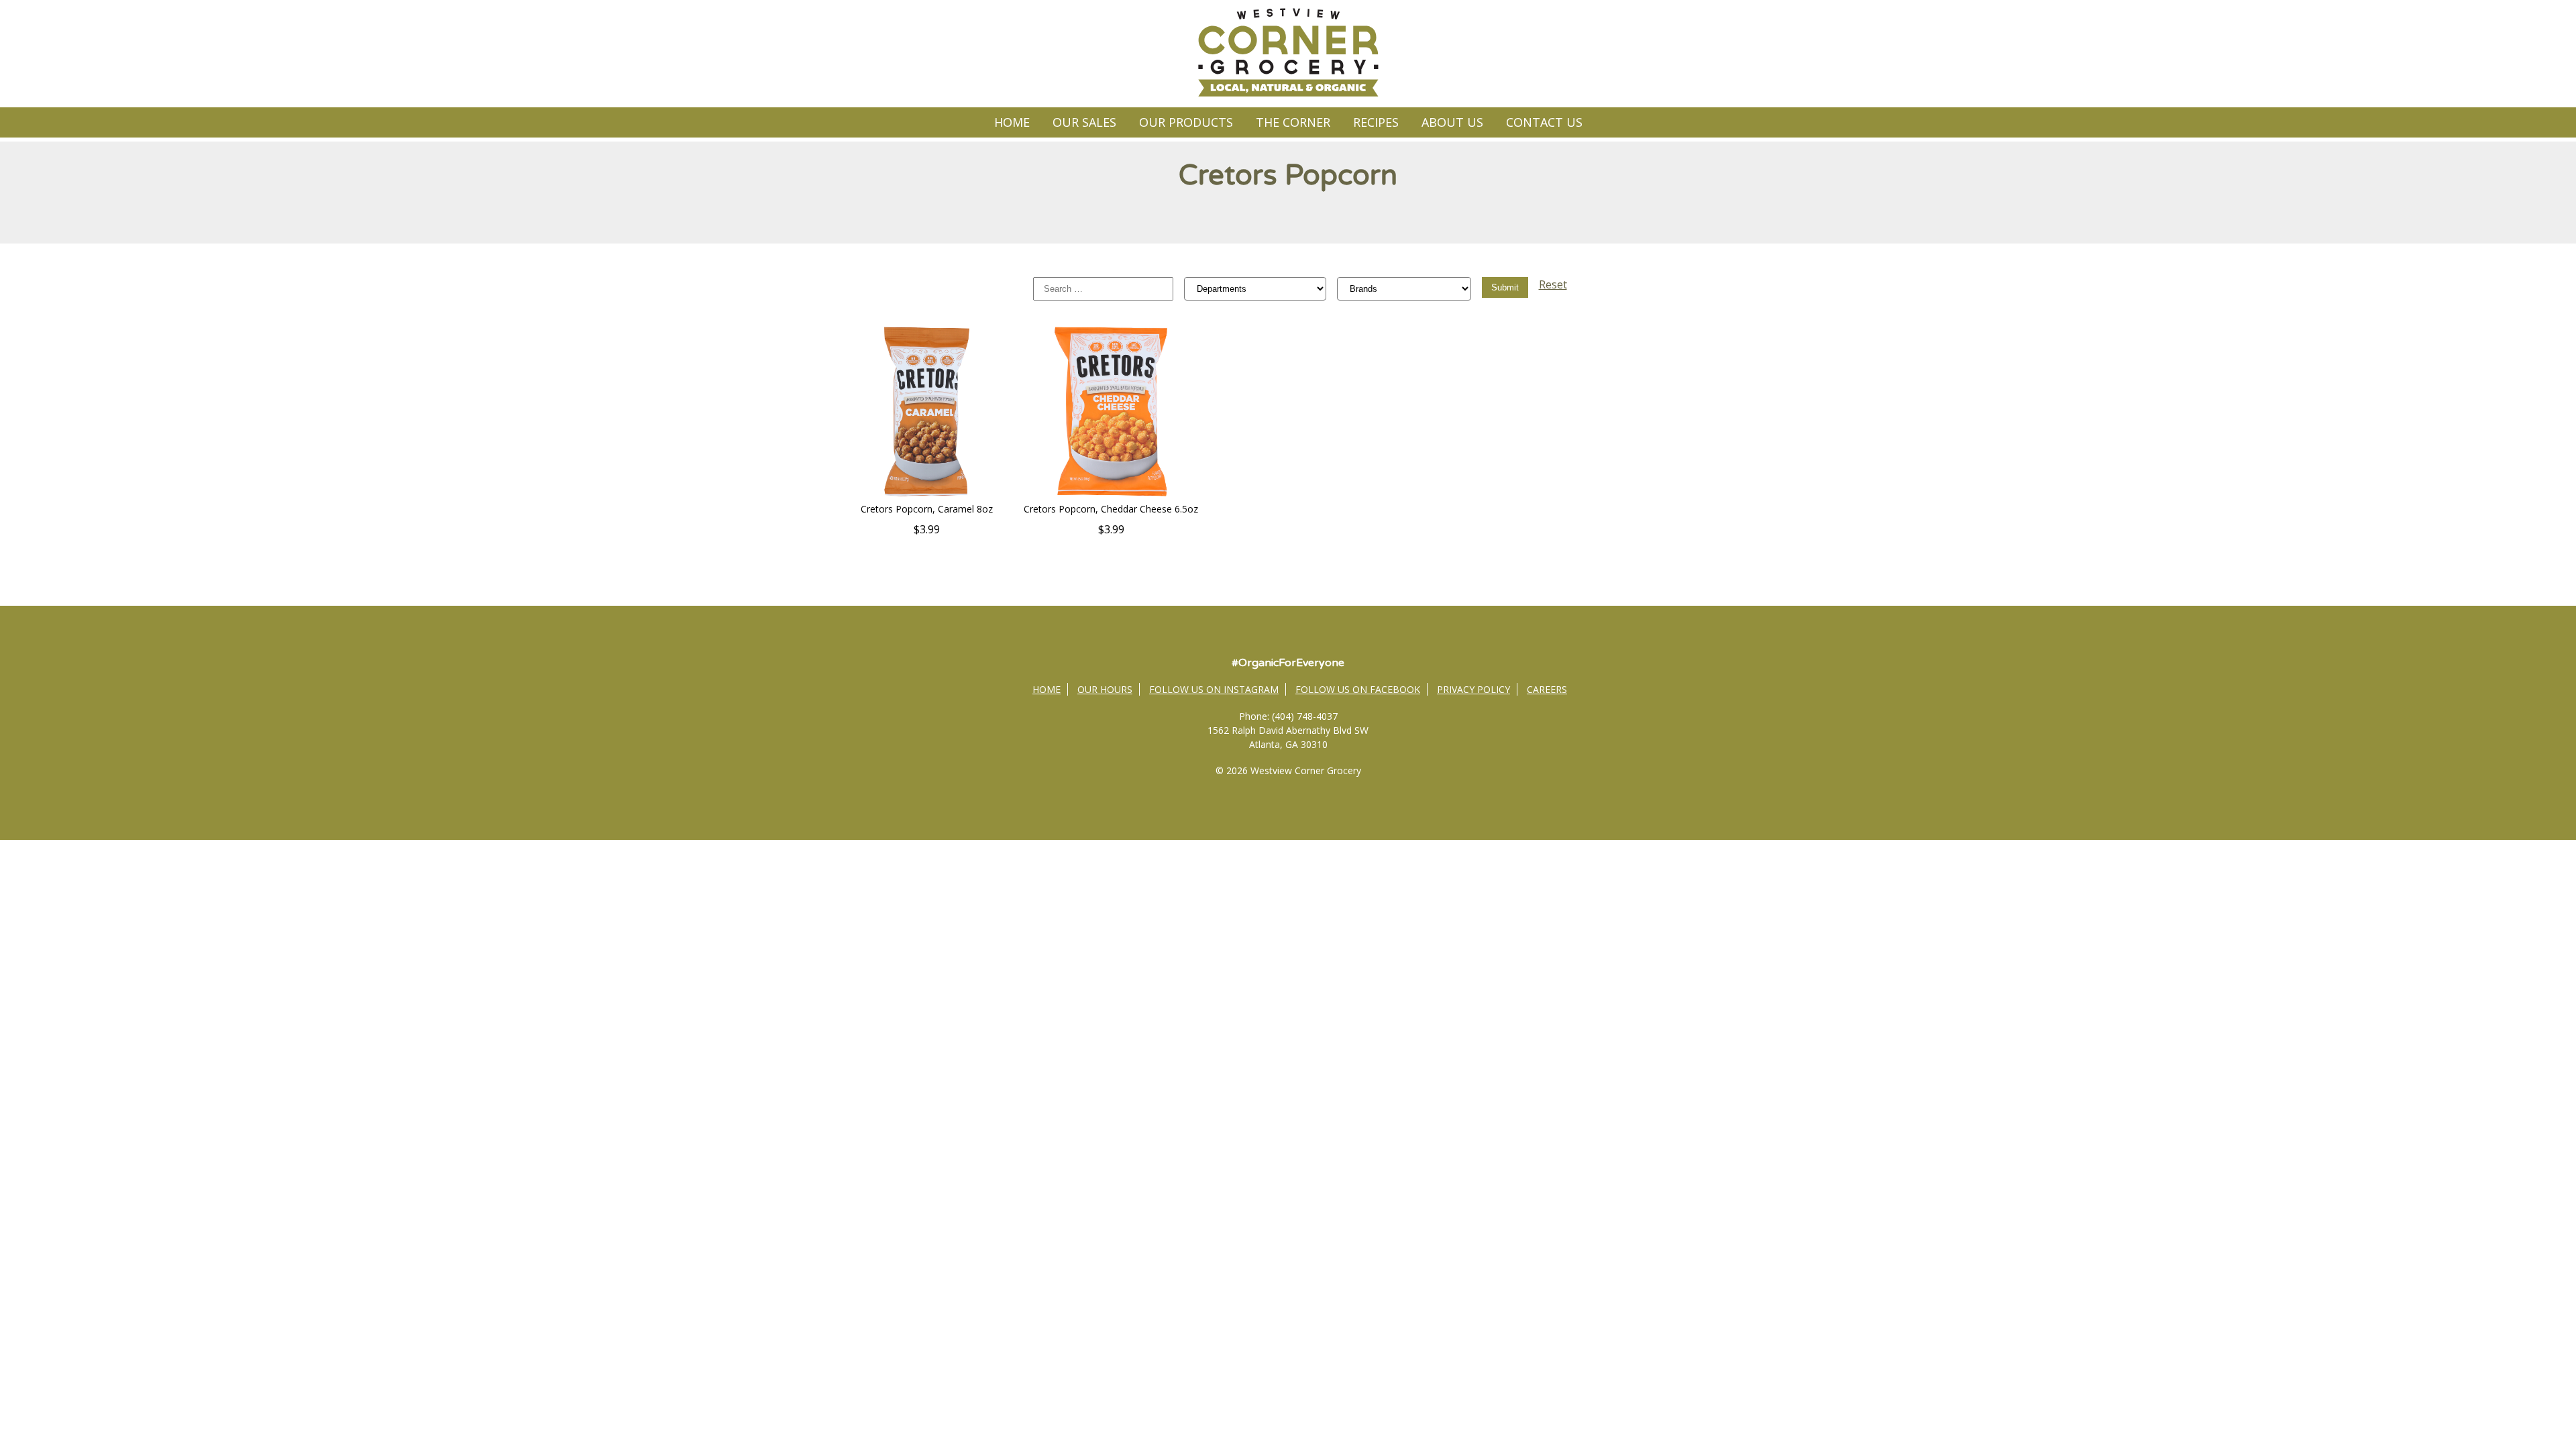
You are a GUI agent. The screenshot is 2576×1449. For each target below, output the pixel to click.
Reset (1553, 284)
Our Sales (1084, 122)
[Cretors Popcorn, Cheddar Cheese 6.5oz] (1111, 495)
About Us (1452, 122)
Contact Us (1544, 122)
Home (1012, 122)
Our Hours (1105, 689)
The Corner (1293, 122)
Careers (1547, 689)
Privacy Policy (1473, 689)
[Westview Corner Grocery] (1288, 95)
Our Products (1186, 122)
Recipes (1376, 122)
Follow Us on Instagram (1214, 689)
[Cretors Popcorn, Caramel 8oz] (927, 495)
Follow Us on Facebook (1358, 689)
